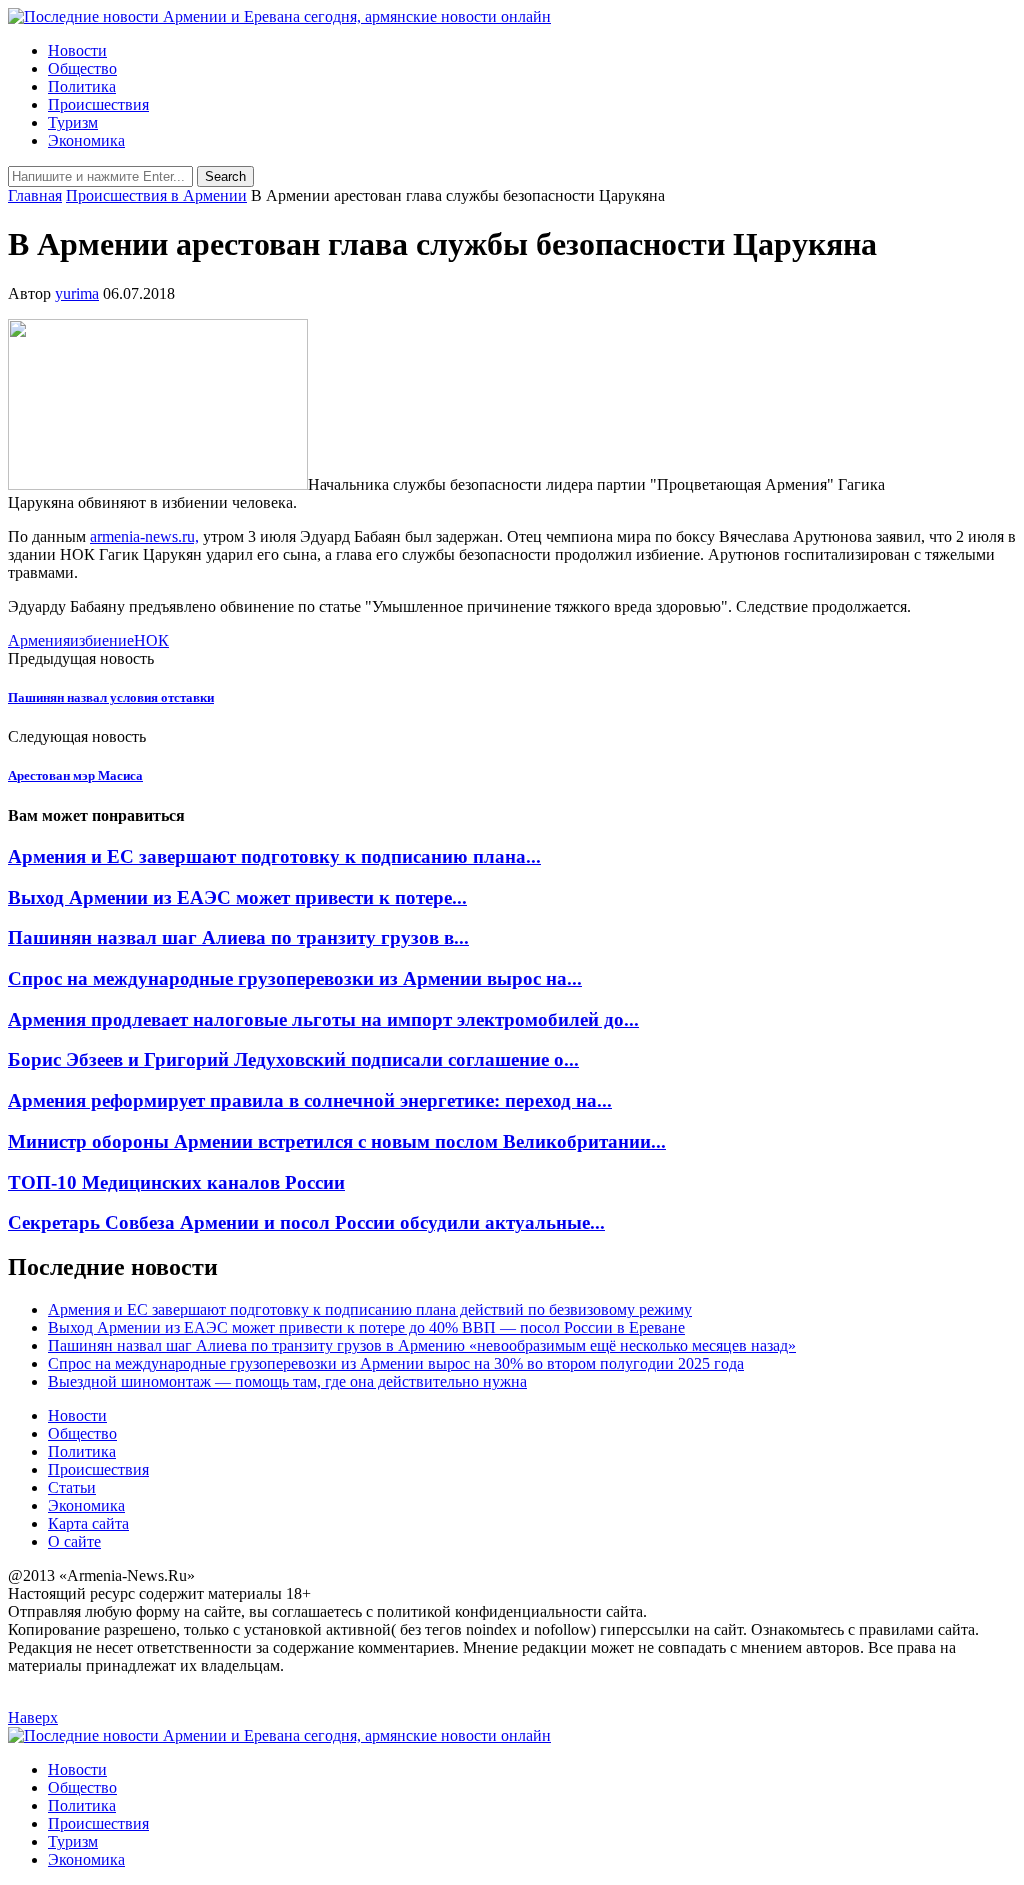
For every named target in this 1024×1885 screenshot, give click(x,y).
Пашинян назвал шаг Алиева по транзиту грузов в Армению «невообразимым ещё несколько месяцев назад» (422, 1345)
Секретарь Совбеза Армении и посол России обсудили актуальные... (306, 1222)
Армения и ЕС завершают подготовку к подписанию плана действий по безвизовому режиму (370, 1309)
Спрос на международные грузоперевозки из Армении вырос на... (295, 978)
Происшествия (98, 104)
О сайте (74, 1541)
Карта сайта (88, 1523)
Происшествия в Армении (156, 195)
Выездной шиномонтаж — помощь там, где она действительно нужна (287, 1381)
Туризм (73, 122)
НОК (151, 640)
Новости (77, 50)
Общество (82, 68)
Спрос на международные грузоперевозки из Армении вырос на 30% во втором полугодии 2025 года (396, 1363)
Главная (35, 195)
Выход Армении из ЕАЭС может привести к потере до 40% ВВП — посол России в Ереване (366, 1327)
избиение (102, 640)
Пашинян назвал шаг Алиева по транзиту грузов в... (238, 937)
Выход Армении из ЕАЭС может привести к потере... (237, 897)
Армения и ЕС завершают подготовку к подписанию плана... (274, 856)
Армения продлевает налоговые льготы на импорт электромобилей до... (323, 1019)
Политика (82, 86)
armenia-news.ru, (144, 536)
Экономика (86, 140)
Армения (39, 640)
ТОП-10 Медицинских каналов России (176, 1182)
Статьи (72, 1487)
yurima (77, 293)
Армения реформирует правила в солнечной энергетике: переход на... (310, 1100)
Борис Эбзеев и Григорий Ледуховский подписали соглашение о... (293, 1059)
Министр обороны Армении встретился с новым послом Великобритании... (337, 1141)
